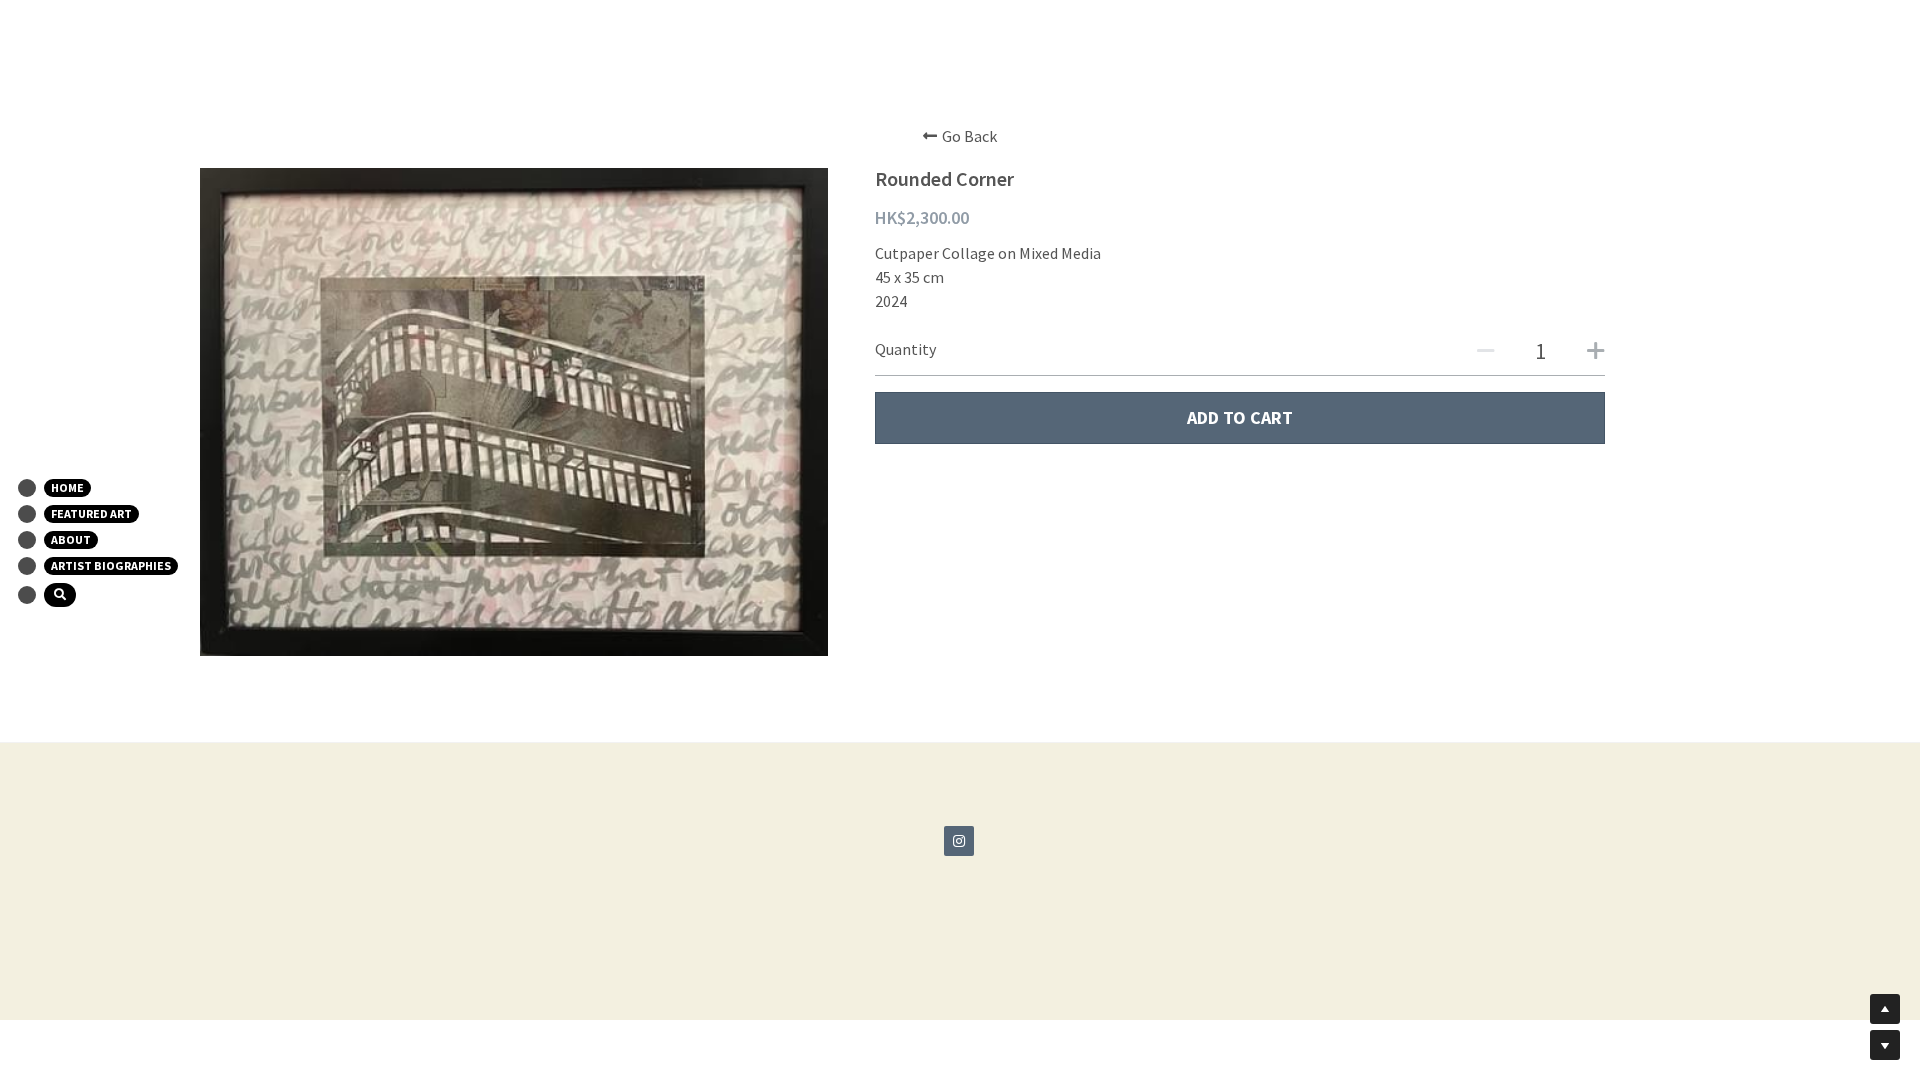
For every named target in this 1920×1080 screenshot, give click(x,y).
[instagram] (959, 841)
